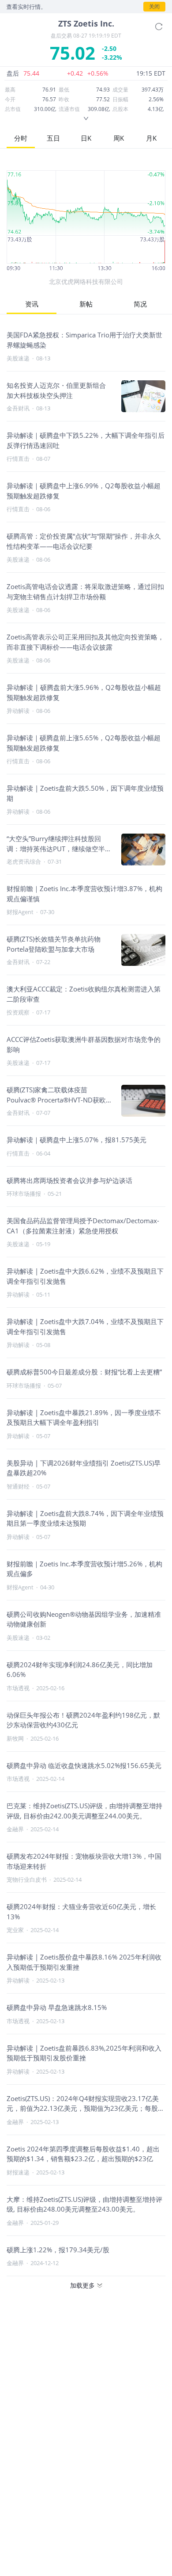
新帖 (86, 304)
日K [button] (86, 138)
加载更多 (82, 2285)
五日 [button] (53, 138)
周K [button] (119, 138)
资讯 (32, 304)
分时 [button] (21, 138)
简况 (140, 304)
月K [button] (151, 138)
